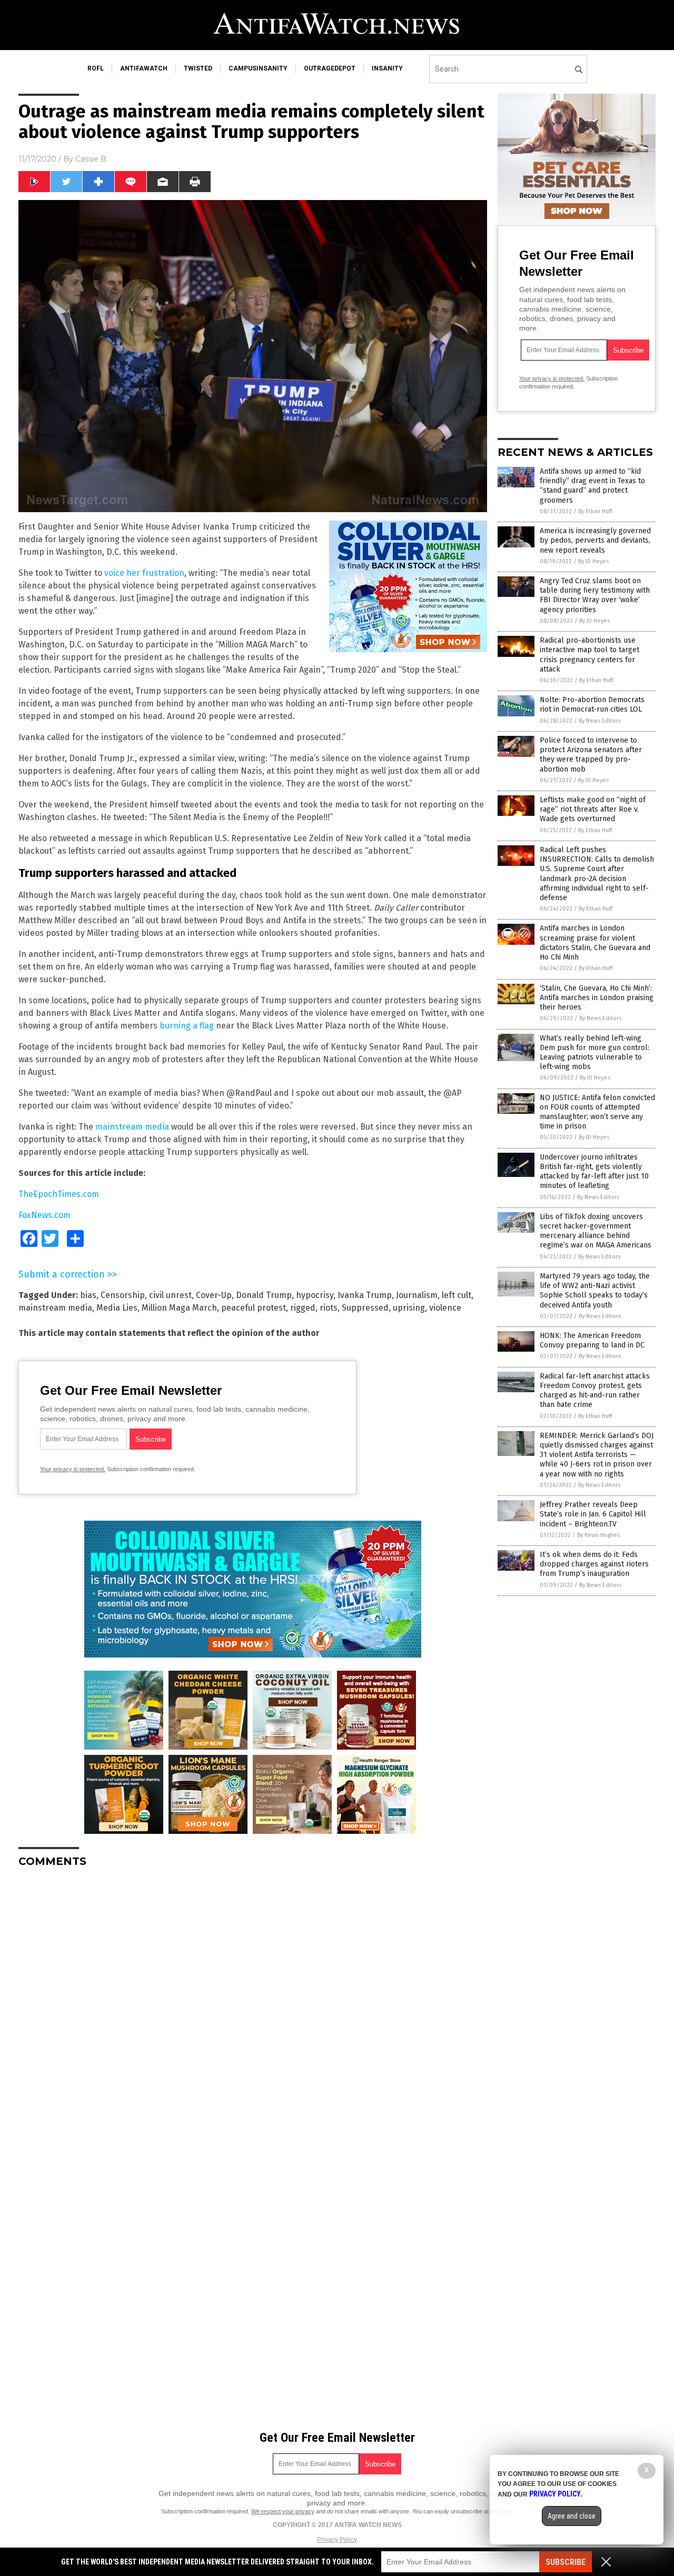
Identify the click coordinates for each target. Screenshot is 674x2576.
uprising (409, 1308)
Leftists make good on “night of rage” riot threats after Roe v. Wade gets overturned (593, 809)
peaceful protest (254, 1308)
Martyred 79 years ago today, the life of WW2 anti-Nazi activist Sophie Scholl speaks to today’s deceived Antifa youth (595, 1291)
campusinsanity (258, 68)
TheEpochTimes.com (59, 1194)
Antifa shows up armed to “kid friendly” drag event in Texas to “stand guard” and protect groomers (592, 486)
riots (329, 1308)
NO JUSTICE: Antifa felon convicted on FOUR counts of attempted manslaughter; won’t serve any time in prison (597, 1112)
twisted (198, 68)
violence (445, 1308)
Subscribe (566, 2562)
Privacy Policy (337, 2540)
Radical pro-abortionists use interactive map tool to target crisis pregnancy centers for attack (589, 655)
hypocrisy (315, 1295)
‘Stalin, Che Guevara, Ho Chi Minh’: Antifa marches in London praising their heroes (597, 998)
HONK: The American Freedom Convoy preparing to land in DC (592, 1340)
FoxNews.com (44, 1215)
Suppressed (365, 1308)
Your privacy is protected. (73, 1469)
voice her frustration (144, 573)
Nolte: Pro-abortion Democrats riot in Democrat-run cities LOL (592, 705)
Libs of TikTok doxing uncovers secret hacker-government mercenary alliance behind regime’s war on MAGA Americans (596, 1231)
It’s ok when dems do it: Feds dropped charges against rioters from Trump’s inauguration (594, 1564)
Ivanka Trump (365, 1295)
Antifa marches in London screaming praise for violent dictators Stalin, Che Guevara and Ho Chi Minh (595, 943)
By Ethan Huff (595, 511)
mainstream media (132, 1127)
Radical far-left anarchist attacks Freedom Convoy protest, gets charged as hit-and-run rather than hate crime (595, 1391)
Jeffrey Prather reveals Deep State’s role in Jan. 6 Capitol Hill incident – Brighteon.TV (593, 1514)
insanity (387, 68)
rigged (303, 1308)
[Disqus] (253, 2008)
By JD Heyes (593, 561)
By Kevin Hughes (598, 1535)
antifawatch (144, 68)
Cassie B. (92, 159)
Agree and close (572, 2516)
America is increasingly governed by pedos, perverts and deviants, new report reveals (595, 540)
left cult (457, 1295)
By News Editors (600, 721)
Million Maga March (179, 1308)
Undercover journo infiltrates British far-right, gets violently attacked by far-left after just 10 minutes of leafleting (594, 1172)
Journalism (417, 1295)
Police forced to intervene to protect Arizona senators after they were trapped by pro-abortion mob (591, 755)
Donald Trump (264, 1295)
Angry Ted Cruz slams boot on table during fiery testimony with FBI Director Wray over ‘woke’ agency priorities (595, 595)
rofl (96, 68)
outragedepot (330, 68)
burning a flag (187, 1026)
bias (88, 1295)
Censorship (123, 1295)
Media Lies (117, 1308)
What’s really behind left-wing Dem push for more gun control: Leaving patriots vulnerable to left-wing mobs (594, 1053)
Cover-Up (214, 1295)
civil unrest (170, 1295)
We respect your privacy (283, 2511)
